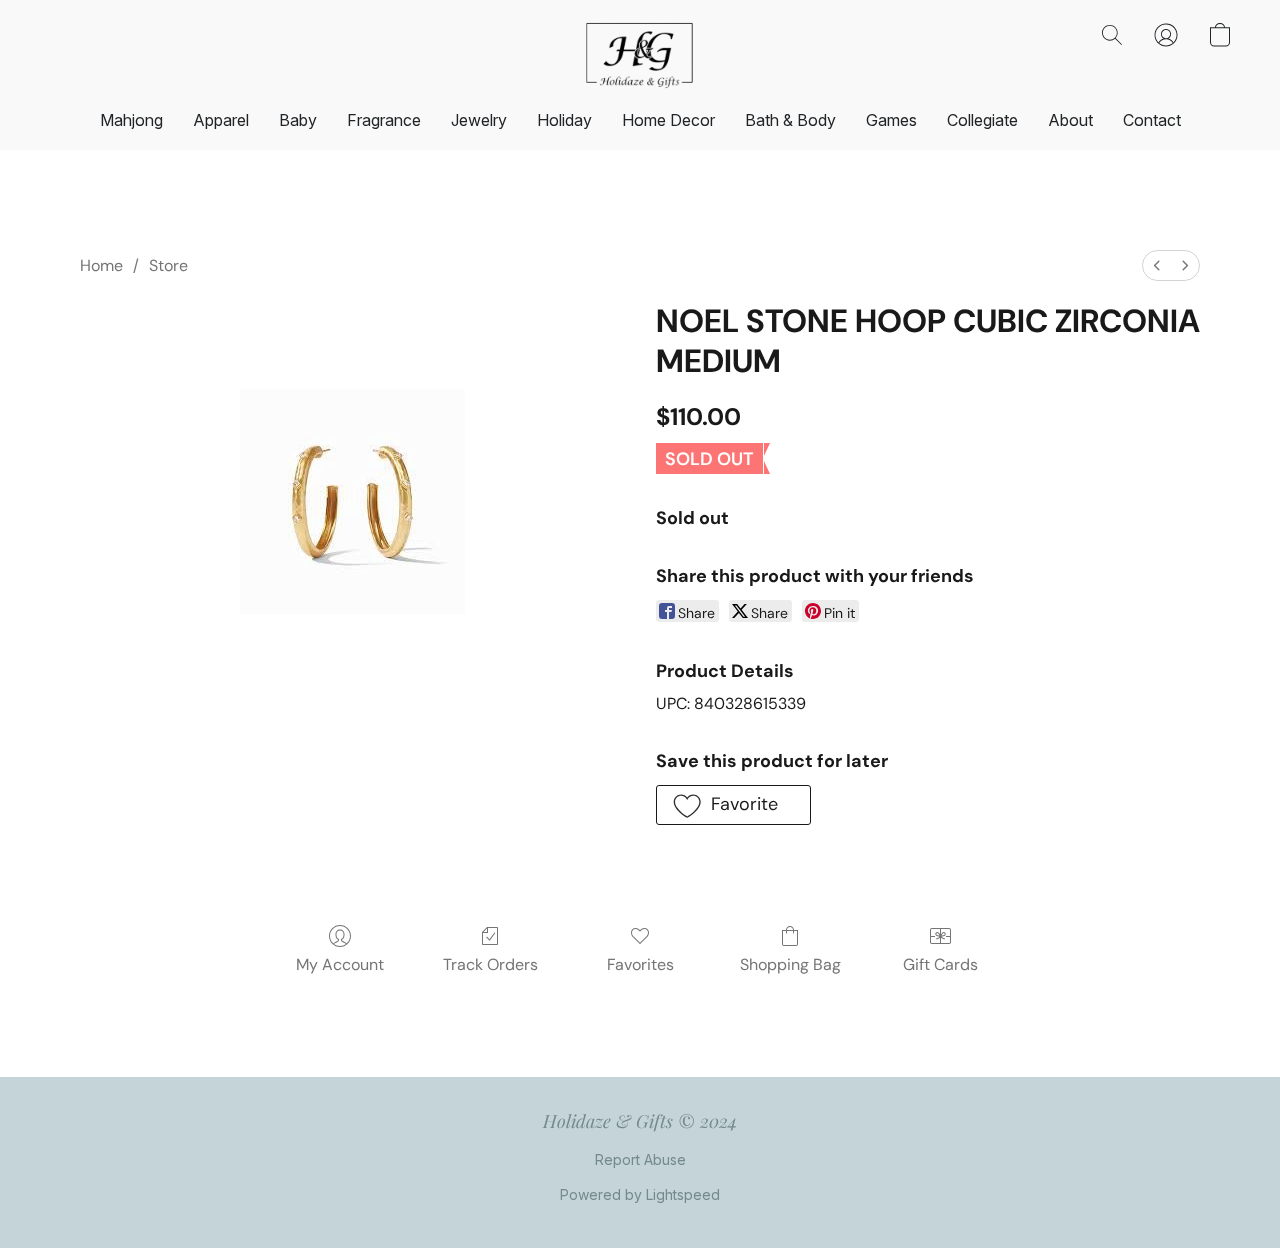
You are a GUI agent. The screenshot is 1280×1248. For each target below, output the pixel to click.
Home (101, 265)
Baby (298, 120)
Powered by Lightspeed (640, 1194)
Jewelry (479, 120)
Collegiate (982, 120)
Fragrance (384, 120)
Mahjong (131, 120)
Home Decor (668, 120)
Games (891, 120)
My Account (340, 964)
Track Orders (490, 964)
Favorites (640, 964)
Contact (1152, 120)
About (1070, 120)
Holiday (564, 120)
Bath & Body (790, 120)
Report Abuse (640, 1159)
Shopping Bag (790, 964)
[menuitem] (1157, 265)
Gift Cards (940, 964)
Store (168, 265)
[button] (640, 55)
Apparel (221, 120)
